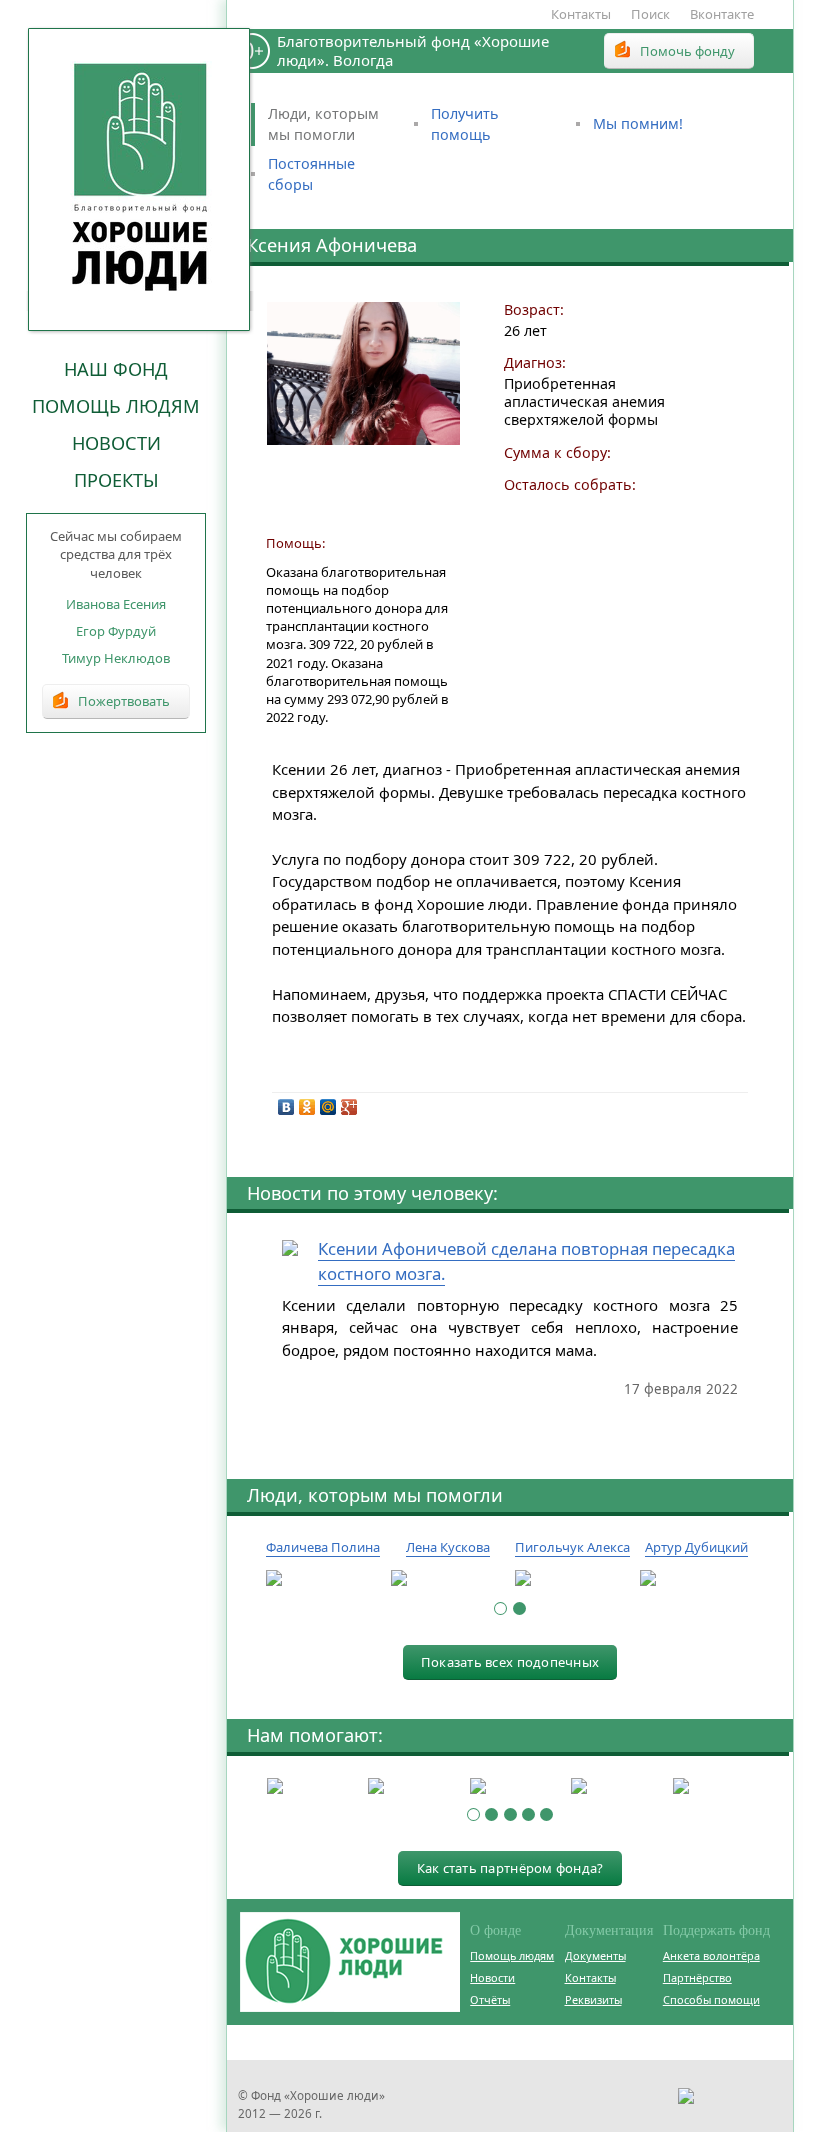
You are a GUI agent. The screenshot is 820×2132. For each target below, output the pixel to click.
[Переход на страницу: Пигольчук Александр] (572, 1579)
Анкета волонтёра (711, 1955)
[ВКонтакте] (286, 1107)
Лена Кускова (448, 1547)
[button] (500, 1608)
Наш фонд (116, 369)
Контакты (581, 14)
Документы (595, 1955)
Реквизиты (593, 1999)
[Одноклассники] (307, 1107)
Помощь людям (116, 406)
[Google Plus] (349, 1107)
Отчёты (490, 1999)
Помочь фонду (687, 51)
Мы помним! (638, 123)
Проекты (116, 480)
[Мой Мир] (328, 1107)
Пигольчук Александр (584, 1547)
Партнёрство (697, 1977)
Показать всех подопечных (510, 1662)
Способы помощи (711, 1999)
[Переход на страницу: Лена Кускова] (448, 1579)
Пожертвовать (124, 701)
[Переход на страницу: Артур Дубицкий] (697, 1579)
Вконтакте (722, 14)
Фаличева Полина (323, 1547)
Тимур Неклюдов (116, 658)
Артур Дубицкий (696, 1547)
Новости (116, 443)
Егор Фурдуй (116, 631)
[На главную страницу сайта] (140, 179)
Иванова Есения (116, 604)
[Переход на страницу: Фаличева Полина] (323, 1579)
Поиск (650, 14)
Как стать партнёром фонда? (510, 1868)
